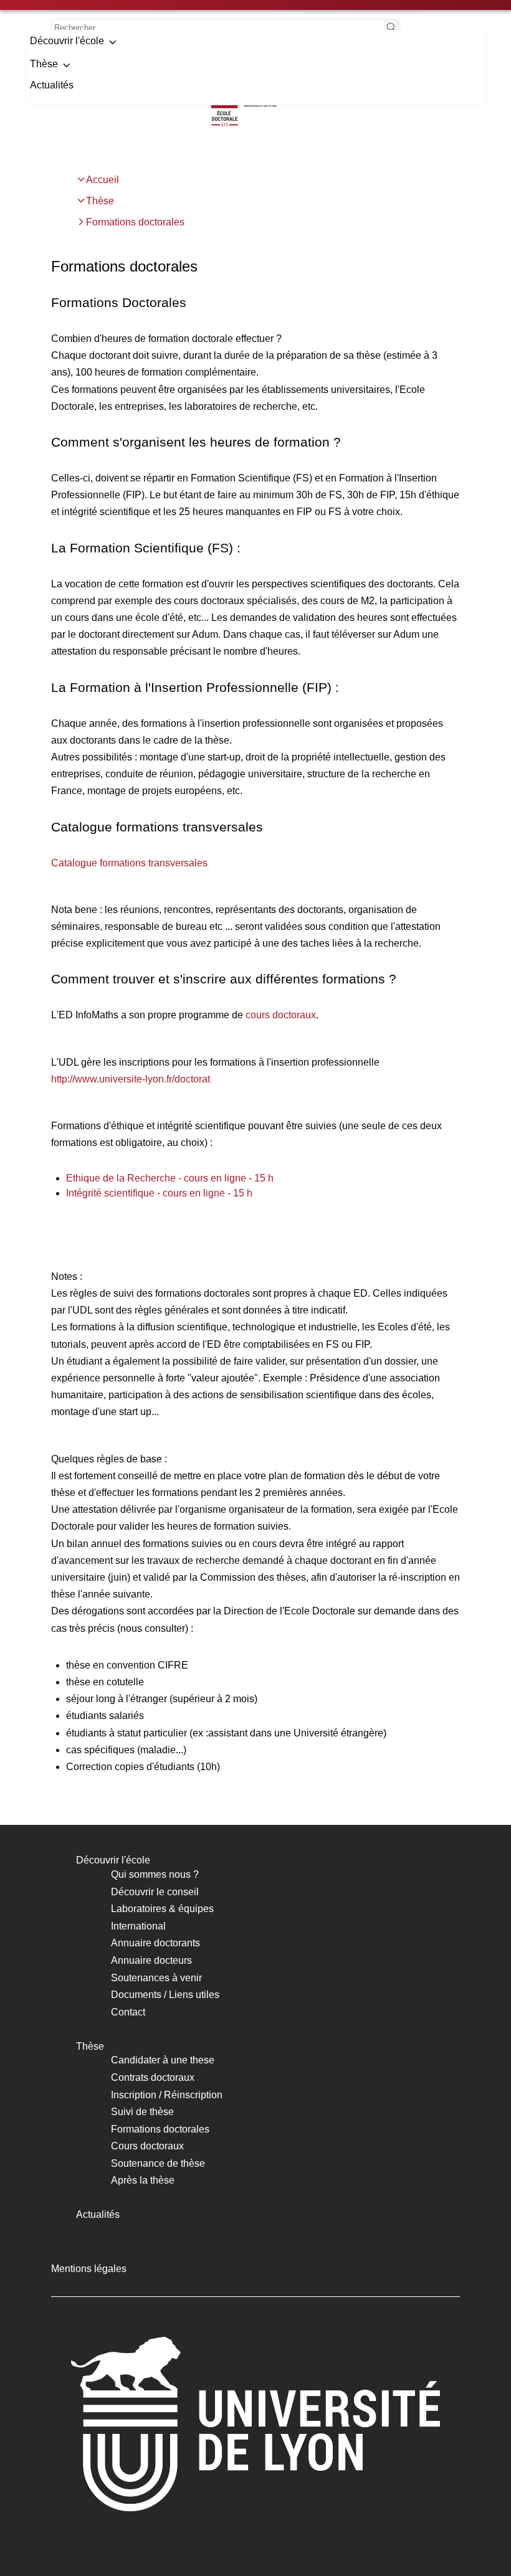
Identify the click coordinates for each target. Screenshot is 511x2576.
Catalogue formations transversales (129, 863)
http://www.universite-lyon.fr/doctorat (131, 1079)
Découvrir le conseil (155, 1892)
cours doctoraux (281, 1015)
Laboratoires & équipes (162, 1909)
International (138, 1926)
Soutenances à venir (156, 1978)
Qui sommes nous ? (155, 1874)
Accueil (103, 180)
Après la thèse (143, 2180)
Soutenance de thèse (158, 2163)
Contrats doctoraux (153, 2077)
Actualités (52, 85)
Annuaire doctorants (155, 1943)
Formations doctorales (135, 222)
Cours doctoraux (147, 2146)
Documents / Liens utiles (165, 1995)
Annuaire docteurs (151, 1960)
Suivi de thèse (142, 2112)
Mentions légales (89, 2269)
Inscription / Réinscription (167, 2095)
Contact (128, 2012)
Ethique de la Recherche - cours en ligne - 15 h (170, 1178)
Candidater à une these (163, 2060)
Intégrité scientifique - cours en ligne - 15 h (159, 1193)
